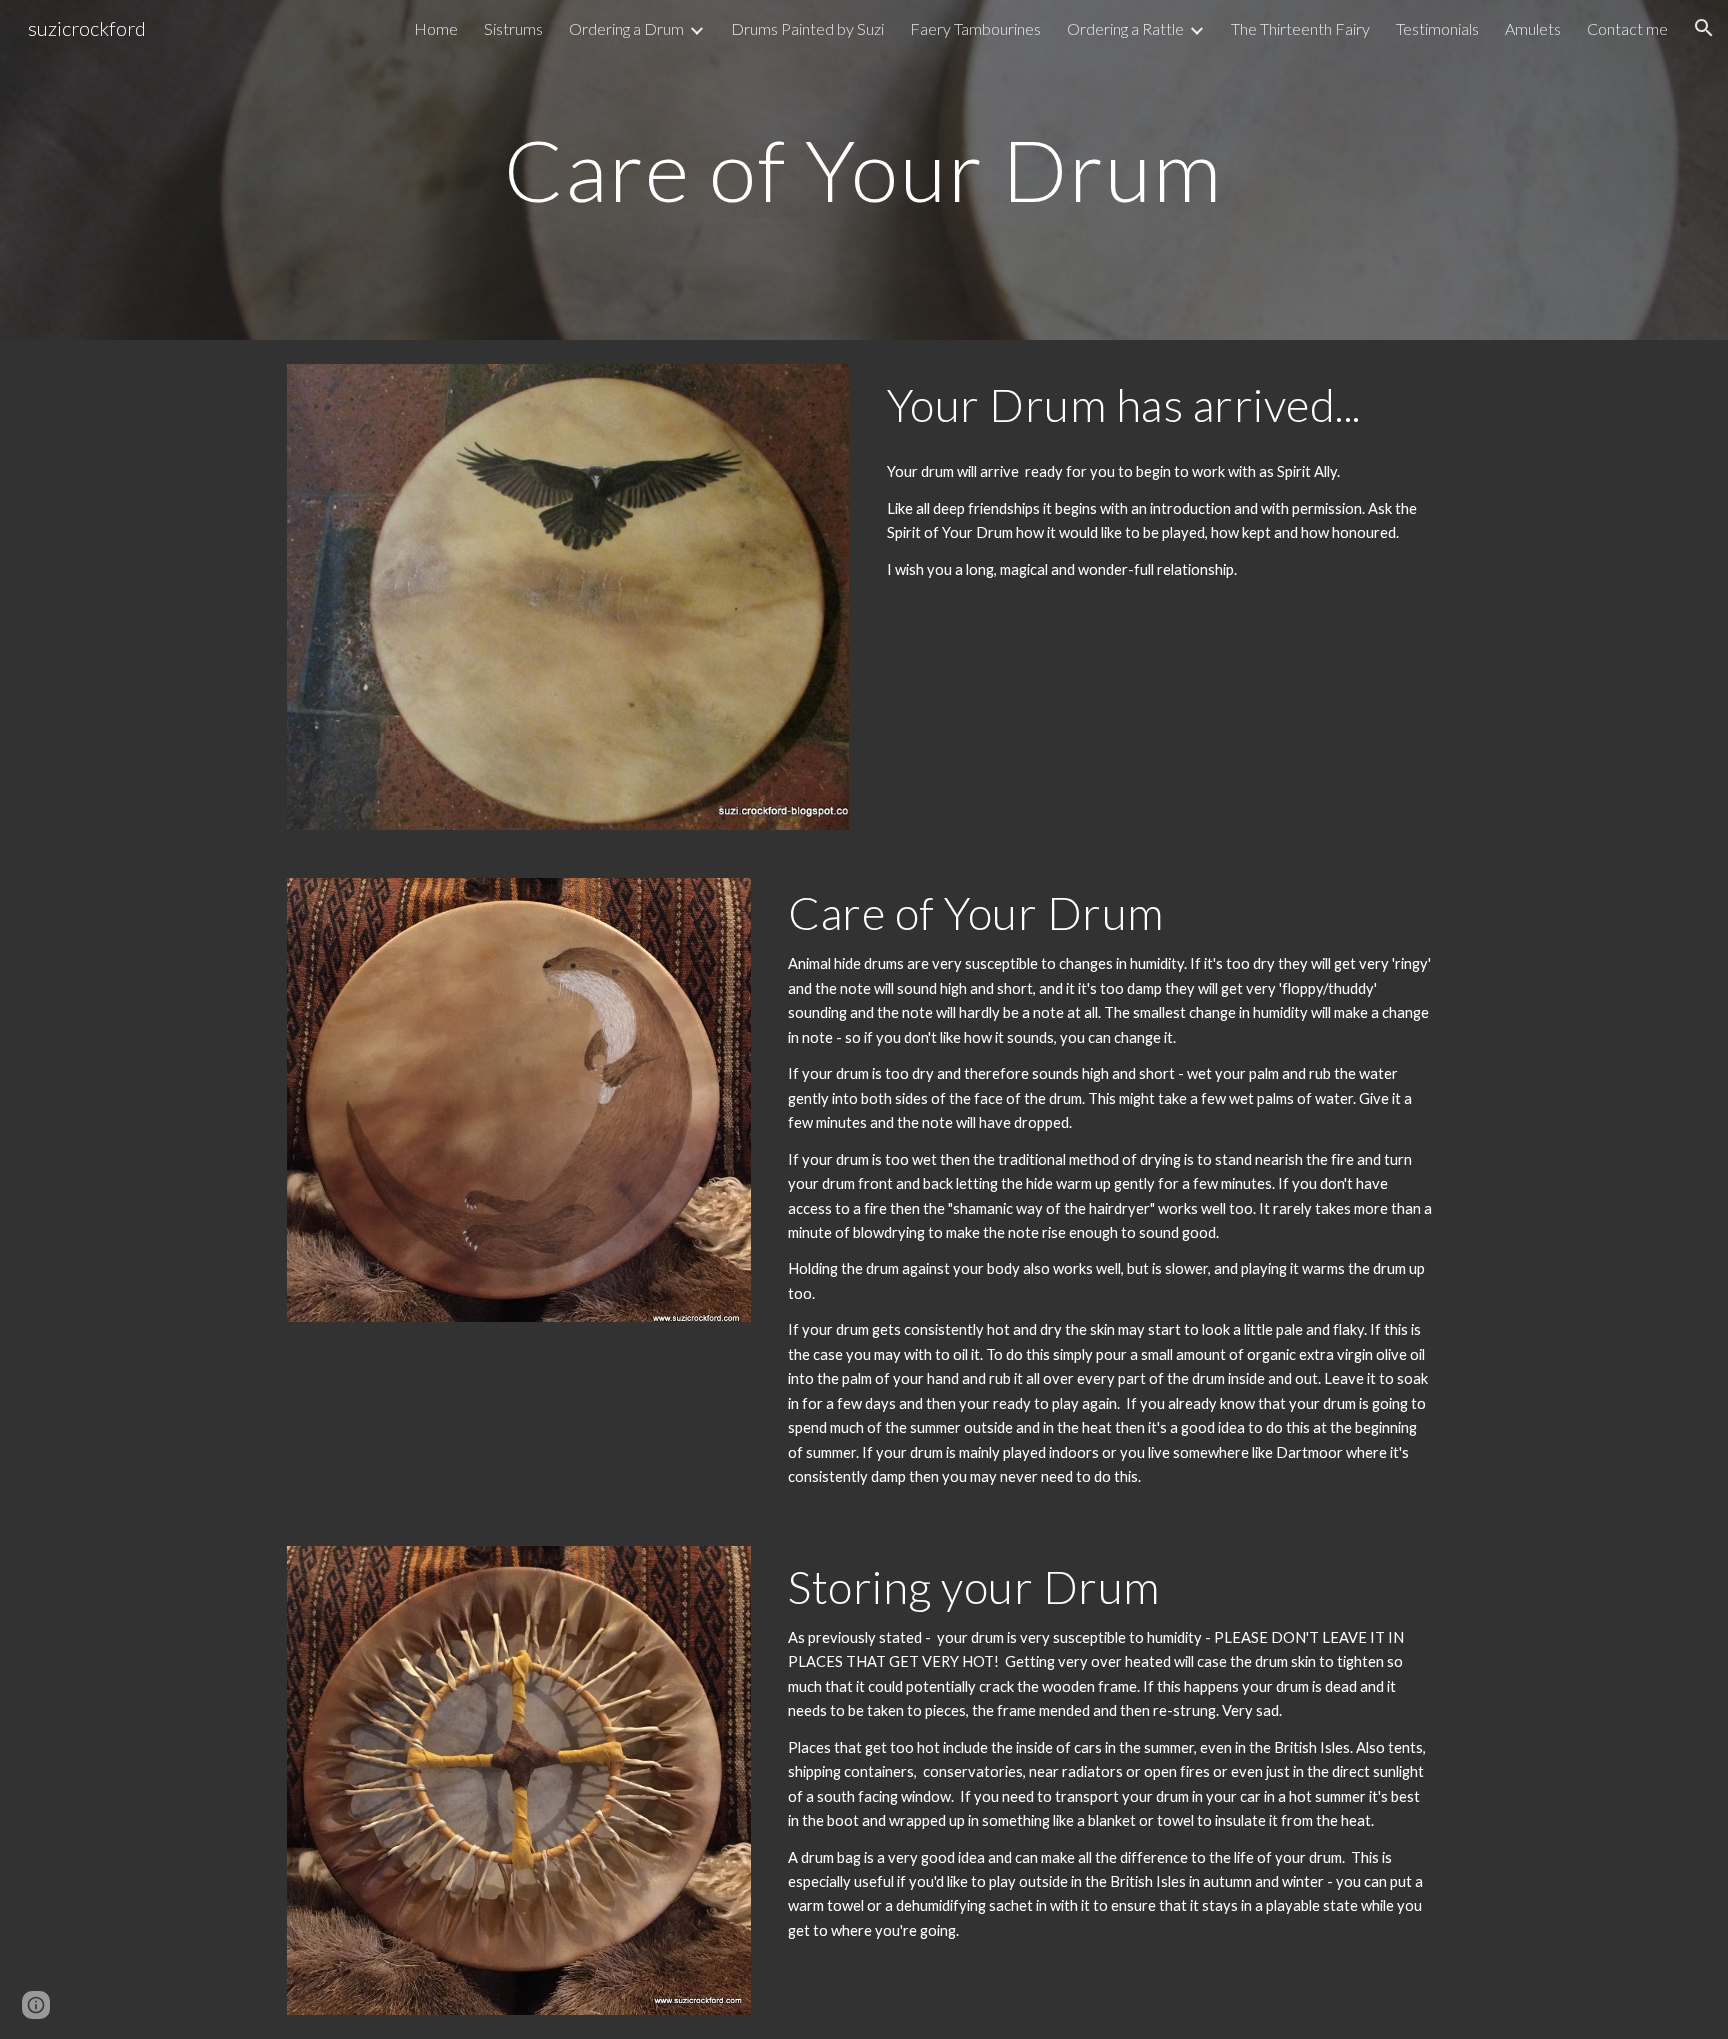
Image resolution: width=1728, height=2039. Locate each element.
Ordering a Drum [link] (626, 28)
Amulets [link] (1533, 28)
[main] (864, 169)
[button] (1704, 28)
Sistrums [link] (513, 28)
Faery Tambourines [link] (975, 28)
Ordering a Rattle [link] (1125, 28)
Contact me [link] (1627, 28)
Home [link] (436, 28)
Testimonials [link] (1437, 28)
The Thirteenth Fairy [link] (1300, 28)
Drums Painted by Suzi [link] (807, 28)
